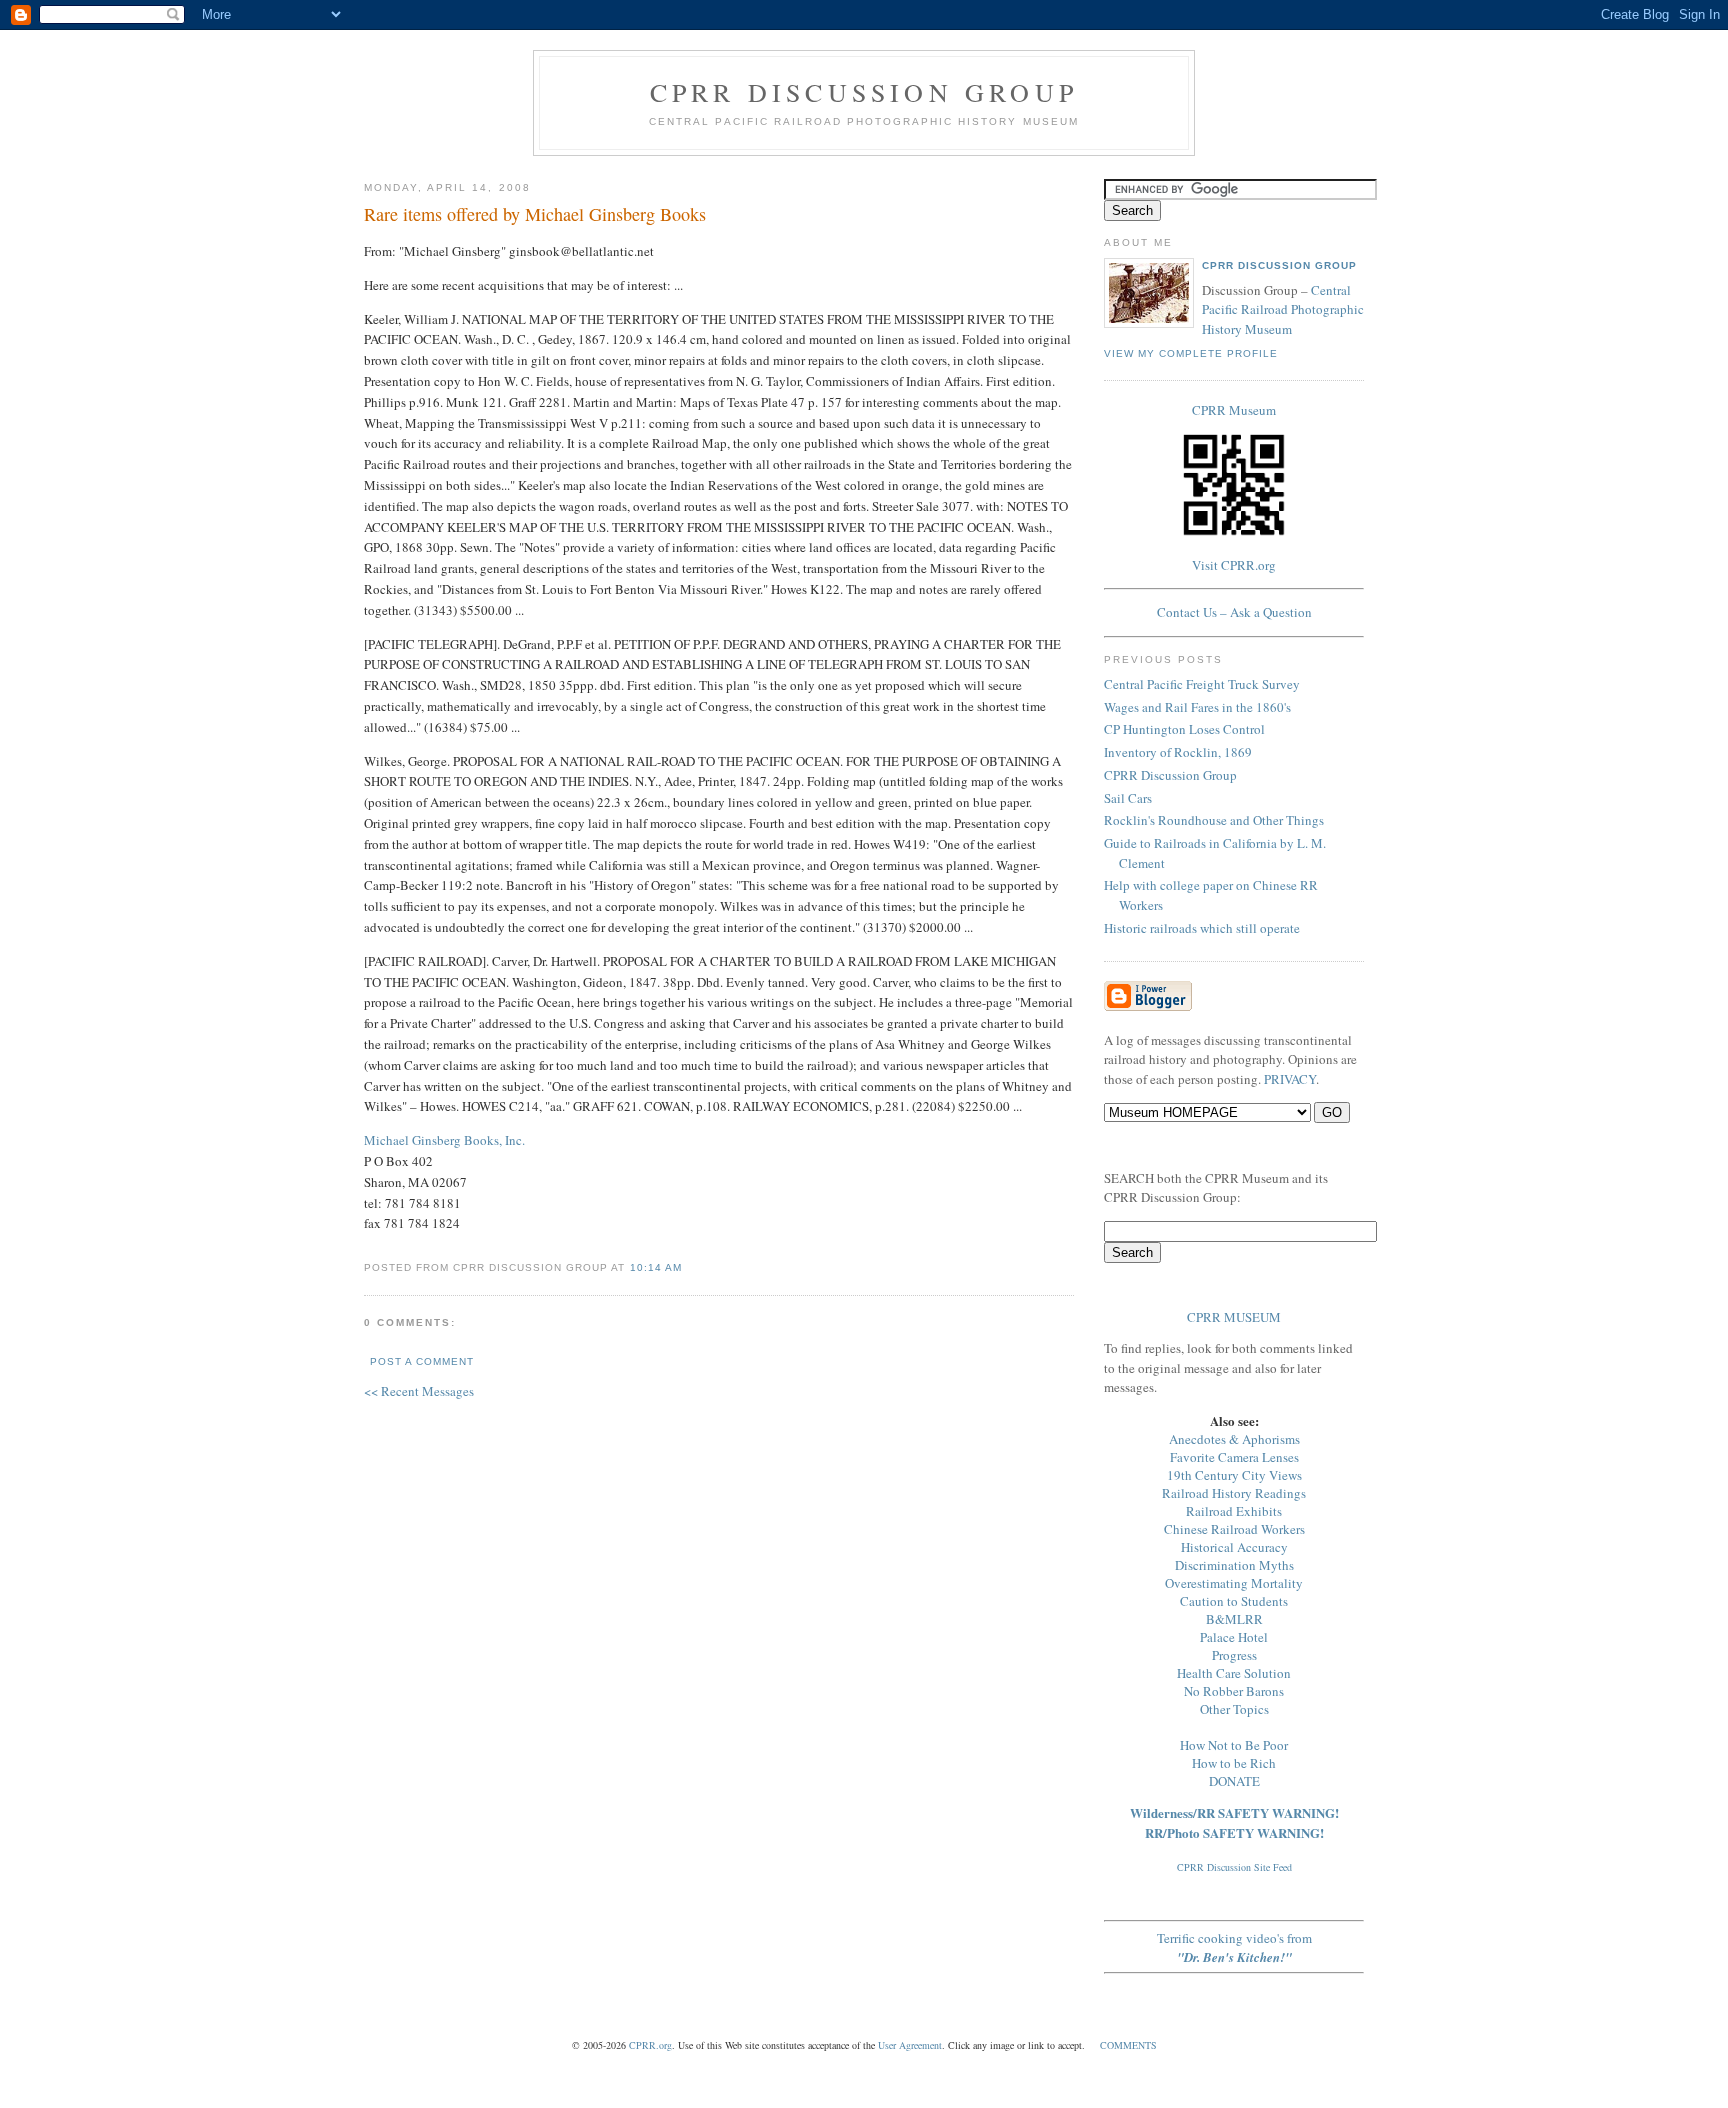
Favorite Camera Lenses (1234, 1457)
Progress (1234, 1655)
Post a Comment (422, 1361)
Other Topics (1234, 1709)
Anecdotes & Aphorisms (1234, 1439)
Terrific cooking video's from (1234, 1947)
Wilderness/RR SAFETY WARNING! (1234, 1812)
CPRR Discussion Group (864, 92)
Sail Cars (1128, 798)
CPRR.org (650, 2045)
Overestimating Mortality (1234, 1583)
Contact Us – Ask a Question (1234, 612)
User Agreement (910, 2045)
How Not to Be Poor (1234, 1745)
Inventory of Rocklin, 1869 (1178, 752)
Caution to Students (1234, 1601)
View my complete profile (1191, 353)
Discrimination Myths (1234, 1565)
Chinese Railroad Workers (1234, 1529)
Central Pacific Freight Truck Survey (1202, 684)
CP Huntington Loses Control (1184, 729)
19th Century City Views (1234, 1475)
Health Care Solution (1234, 1673)
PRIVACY (1290, 1079)
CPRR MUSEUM (1234, 1317)
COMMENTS (1128, 2045)
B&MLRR (1234, 1619)
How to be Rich (1234, 1763)
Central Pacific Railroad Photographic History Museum (1283, 309)
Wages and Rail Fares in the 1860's (1197, 707)
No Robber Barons (1234, 1691)
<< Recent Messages (419, 1391)
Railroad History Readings (1234, 1493)
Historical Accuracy (1234, 1547)
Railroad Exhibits (1234, 1511)
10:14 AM (656, 1267)
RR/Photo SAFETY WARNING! (1234, 1832)
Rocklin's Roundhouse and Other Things (1214, 820)
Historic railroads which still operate (1202, 928)
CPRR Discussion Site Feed (1234, 1867)
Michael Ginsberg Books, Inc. (444, 1140)
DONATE (1234, 1781)
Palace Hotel (1234, 1637)
